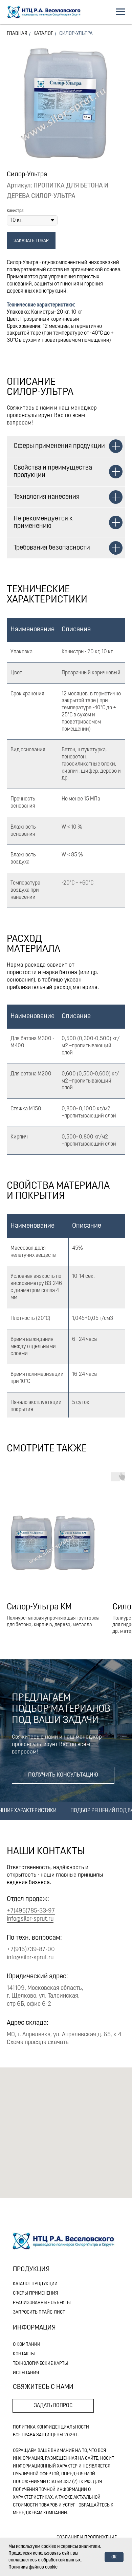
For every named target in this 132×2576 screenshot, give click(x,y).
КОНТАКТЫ (24, 2354)
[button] (63, 1775)
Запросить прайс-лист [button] (39, 2312)
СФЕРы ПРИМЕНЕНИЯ (35, 2293)
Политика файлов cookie (33, 2567)
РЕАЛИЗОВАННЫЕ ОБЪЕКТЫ (42, 2303)
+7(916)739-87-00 (31, 1950)
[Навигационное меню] (120, 12)
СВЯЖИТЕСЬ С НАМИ (43, 2387)
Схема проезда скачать (38, 2043)
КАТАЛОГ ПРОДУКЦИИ (35, 2284)
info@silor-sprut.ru (30, 1919)
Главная (17, 34)
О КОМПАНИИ (27, 2345)
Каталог (43, 34)
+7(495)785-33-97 (31, 1911)
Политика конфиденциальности (51, 2427)
